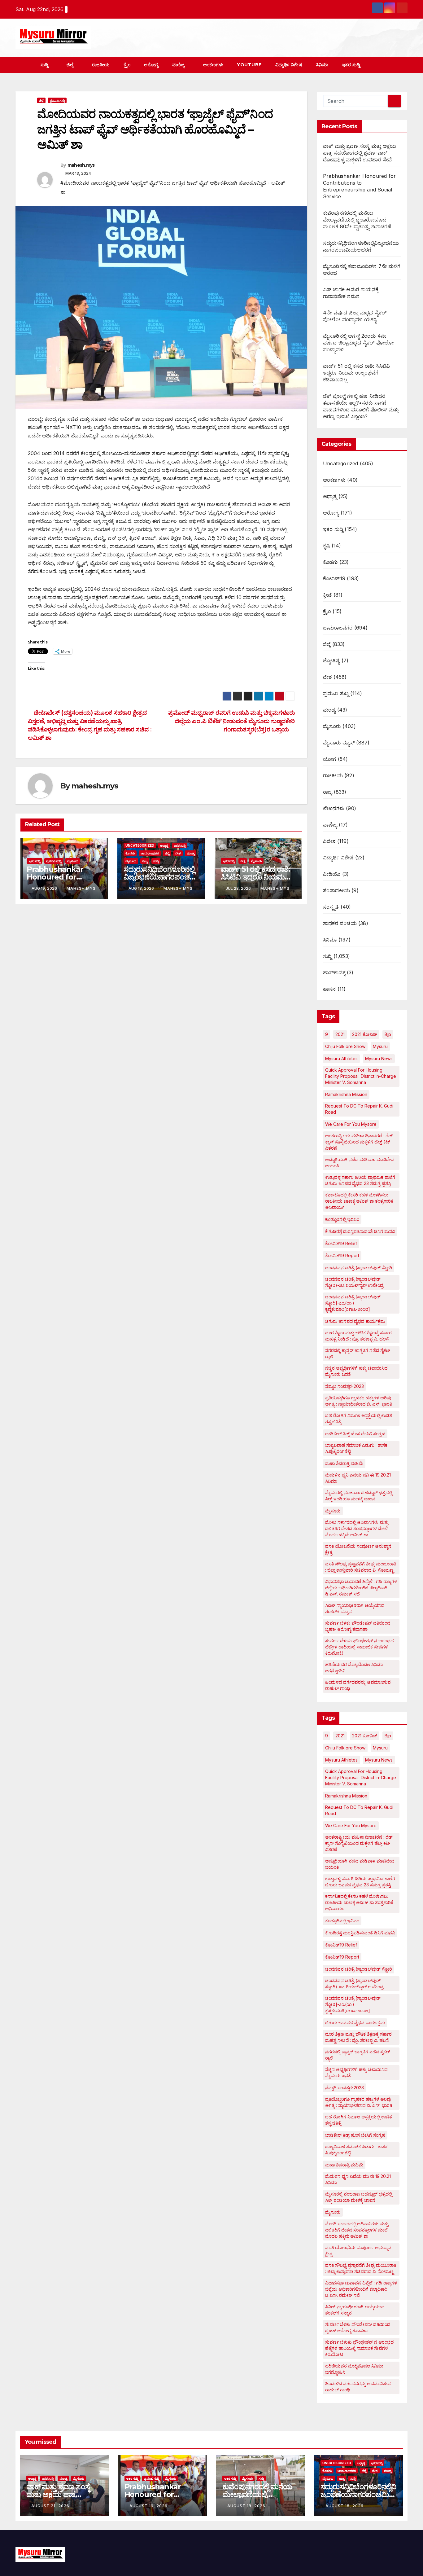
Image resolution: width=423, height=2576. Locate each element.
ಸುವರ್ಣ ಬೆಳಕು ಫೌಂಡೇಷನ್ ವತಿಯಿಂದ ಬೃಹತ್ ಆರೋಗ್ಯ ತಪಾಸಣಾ (358, 1626)
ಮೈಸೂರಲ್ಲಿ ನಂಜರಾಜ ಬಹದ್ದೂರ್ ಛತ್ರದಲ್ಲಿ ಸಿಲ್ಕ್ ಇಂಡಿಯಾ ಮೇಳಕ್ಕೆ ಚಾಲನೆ (359, 1496)
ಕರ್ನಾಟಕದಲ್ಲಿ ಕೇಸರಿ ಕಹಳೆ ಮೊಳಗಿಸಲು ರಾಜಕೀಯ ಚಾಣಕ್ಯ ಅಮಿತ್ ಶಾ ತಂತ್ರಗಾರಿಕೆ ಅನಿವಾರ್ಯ (359, 1201)
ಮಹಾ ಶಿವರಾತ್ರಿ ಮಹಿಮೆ (344, 1463)
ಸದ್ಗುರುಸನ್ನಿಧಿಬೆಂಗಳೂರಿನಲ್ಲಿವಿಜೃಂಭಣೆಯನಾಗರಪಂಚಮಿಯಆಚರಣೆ (160, 877)
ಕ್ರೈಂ (127, 65)
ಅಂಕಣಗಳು (213, 65)
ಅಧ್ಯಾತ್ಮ (164, 845)
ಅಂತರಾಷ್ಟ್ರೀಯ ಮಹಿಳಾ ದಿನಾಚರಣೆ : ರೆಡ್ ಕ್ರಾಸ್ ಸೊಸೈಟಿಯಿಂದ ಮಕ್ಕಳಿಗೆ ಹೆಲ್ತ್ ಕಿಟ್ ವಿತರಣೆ (359, 1142)
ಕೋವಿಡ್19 (334, 578)
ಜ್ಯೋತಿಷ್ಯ (331, 660)
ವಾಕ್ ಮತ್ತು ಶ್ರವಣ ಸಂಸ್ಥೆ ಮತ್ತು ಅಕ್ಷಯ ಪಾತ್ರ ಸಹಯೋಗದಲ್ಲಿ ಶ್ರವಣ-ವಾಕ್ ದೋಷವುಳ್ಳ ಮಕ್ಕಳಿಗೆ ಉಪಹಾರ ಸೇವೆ (360, 153)
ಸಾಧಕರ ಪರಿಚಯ (340, 923)
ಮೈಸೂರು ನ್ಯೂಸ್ (339, 743)
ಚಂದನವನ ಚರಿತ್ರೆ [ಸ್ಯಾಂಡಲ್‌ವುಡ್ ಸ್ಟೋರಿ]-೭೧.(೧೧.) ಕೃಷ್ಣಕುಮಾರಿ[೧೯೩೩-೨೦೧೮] (353, 1303)
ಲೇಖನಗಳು (334, 808)
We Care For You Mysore (351, 1124)
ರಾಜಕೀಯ (101, 65)
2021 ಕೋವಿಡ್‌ (365, 1034)
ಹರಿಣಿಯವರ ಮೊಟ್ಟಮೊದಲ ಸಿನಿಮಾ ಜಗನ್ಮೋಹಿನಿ (354, 1668)
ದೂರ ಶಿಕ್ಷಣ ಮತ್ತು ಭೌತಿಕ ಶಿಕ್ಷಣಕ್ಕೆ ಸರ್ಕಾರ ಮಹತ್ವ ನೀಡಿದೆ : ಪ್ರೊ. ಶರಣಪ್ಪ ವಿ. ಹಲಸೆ (358, 1336)
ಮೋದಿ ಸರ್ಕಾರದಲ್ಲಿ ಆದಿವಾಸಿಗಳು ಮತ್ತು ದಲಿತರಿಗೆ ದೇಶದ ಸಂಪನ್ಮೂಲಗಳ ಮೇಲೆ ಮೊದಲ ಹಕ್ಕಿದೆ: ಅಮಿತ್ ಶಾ (357, 1528)
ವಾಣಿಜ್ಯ (179, 65)
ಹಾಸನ (329, 989)
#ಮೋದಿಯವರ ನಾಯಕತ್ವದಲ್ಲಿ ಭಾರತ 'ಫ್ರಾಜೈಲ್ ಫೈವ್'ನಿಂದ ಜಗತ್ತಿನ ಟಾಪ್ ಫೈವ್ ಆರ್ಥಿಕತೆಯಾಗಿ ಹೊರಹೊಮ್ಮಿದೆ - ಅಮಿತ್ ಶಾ (172, 187)
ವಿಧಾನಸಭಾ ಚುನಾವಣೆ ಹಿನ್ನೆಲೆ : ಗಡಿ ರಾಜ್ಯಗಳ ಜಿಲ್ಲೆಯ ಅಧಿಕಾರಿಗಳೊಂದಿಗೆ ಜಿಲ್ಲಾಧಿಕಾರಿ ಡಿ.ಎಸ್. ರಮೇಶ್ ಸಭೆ (361, 1588)
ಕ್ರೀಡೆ (327, 595)
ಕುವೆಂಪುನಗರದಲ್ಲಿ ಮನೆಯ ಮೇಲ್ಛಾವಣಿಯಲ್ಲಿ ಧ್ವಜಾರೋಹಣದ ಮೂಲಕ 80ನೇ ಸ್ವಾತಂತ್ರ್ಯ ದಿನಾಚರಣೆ (357, 220)
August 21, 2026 (50, 2506)
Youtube (249, 65)
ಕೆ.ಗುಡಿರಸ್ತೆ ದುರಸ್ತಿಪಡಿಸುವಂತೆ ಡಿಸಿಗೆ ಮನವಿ (360, 1231)
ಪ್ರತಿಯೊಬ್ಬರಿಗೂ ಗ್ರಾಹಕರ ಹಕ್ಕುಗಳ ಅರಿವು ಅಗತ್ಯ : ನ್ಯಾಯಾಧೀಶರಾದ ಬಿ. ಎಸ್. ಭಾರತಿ (359, 1401)
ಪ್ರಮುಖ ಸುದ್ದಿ (57, 100)
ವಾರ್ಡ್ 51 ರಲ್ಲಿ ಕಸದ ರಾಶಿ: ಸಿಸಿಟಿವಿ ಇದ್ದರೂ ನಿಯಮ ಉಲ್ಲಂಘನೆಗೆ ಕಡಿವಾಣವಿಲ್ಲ (255, 877)
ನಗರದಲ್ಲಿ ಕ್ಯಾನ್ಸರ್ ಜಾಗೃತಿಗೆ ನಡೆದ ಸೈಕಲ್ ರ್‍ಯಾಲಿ (358, 1353)
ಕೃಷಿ (326, 546)
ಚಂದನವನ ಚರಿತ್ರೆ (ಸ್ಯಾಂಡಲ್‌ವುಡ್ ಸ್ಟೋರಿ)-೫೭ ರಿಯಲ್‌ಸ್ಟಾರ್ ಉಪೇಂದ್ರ (354, 1282)
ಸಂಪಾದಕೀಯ (336, 890)
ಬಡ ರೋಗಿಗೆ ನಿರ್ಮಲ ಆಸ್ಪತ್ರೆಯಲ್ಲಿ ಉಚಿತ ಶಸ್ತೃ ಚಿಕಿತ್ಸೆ (359, 1418)
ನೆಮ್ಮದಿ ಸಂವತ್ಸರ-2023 (345, 1386)
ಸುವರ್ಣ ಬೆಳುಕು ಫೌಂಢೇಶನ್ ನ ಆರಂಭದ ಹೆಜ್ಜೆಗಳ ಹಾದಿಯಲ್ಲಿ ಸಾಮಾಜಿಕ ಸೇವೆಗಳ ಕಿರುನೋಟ (359, 1647)
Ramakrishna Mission (346, 1094)
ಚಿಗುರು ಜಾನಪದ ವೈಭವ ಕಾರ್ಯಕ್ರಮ (355, 1321)
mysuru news (379, 1058)
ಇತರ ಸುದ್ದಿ (352, 65)
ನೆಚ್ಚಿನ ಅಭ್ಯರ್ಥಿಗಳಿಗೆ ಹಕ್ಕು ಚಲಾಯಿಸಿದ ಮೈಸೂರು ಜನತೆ (356, 1371)
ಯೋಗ (329, 759)
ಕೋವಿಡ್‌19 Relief (341, 1243)
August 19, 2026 (148, 2506)
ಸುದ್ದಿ (45, 65)
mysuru (380, 1046)
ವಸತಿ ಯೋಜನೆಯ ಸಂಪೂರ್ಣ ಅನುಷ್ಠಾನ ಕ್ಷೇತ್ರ (358, 1549)
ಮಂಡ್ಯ (191, 853)
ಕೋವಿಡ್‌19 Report (342, 1255)
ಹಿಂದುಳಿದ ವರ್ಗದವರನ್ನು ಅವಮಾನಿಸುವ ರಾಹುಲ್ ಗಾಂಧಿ (358, 1685)
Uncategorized (140, 845)
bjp (388, 1034)
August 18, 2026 (246, 2506)
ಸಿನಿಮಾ (322, 65)
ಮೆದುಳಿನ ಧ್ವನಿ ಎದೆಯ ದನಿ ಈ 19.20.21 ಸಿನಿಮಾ (358, 1478)
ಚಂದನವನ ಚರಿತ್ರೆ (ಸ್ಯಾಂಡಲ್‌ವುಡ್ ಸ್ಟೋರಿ (359, 1268)
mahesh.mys (81, 165)
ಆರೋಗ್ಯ (151, 65)
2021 (340, 1034)
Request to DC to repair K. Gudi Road (359, 1109)
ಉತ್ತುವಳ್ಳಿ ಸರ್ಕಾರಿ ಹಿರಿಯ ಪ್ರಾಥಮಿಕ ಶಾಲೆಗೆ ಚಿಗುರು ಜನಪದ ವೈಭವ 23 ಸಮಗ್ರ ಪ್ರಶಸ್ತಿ (360, 1180)
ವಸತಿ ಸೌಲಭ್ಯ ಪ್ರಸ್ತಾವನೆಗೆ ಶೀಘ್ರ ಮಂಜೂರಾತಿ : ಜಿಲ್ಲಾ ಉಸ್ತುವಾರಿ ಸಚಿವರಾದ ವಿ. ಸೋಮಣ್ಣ (361, 1567)
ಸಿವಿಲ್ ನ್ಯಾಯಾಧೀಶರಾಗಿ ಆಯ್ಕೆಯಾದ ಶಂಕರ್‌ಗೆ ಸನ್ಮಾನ (355, 1608)
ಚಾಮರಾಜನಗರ (150, 853)
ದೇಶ (178, 853)
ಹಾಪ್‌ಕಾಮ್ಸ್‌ (334, 972)
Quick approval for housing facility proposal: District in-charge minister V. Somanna (361, 1076)
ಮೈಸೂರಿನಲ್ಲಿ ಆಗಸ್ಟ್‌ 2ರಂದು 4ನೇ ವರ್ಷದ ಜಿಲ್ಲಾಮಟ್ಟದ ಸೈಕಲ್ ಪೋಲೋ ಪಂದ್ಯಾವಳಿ (358, 343)
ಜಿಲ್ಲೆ (71, 65)
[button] (391, 65)
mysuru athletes (341, 1058)
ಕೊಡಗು (130, 853)
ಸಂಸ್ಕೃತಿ (331, 907)
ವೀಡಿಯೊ (332, 874)
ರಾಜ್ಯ (145, 861)
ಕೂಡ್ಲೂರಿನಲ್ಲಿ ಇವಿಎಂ (342, 1219)
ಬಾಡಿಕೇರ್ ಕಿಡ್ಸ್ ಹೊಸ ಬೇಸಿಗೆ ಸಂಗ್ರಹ (355, 1434)
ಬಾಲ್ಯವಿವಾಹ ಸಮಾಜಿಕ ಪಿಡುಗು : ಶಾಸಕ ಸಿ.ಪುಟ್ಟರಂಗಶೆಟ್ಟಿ (356, 1448)
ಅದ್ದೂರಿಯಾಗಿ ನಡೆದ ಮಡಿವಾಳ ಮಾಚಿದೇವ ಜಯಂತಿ (360, 1163)
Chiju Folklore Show (345, 1046)
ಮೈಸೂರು (73, 861)
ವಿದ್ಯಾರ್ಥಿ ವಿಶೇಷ (289, 65)
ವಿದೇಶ (329, 841)
